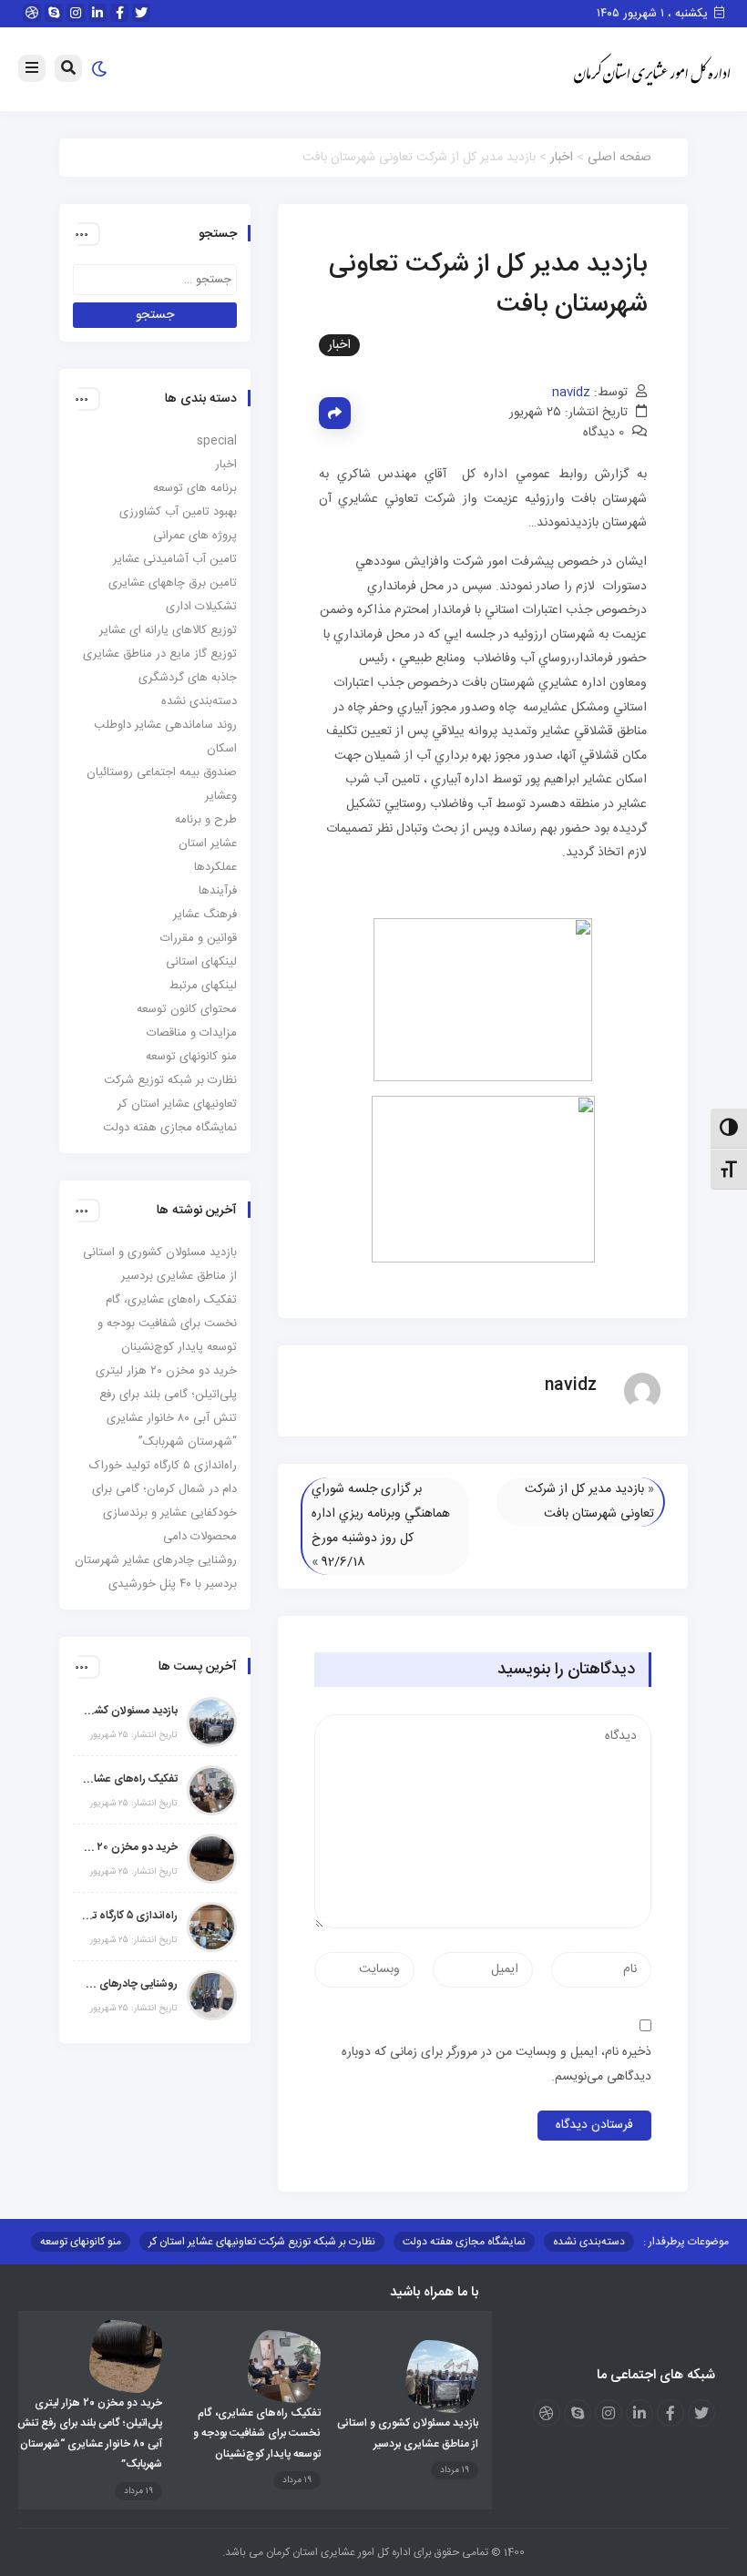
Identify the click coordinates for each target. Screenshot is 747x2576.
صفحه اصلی (619, 158)
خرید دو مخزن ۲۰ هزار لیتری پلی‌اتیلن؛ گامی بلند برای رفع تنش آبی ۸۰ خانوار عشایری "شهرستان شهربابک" (130, 1847)
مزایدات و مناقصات (192, 1033)
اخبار (562, 158)
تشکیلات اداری (201, 607)
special (217, 441)
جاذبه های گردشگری (188, 678)
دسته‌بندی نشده (199, 701)
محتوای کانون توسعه (187, 1009)
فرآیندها (218, 891)
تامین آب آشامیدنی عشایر (175, 559)
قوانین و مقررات (199, 938)
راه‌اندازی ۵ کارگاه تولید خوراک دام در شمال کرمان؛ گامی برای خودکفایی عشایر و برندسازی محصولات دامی (130, 1916)
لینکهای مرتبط (203, 986)
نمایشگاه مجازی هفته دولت (170, 1128)
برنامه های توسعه (195, 488)
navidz (571, 393)
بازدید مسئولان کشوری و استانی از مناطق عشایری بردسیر (130, 1711)
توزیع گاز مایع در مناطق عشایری (160, 654)
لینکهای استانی (201, 962)
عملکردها (215, 867)
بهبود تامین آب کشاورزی (178, 512)
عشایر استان (208, 843)
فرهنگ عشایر (205, 915)
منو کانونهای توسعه (191, 1057)
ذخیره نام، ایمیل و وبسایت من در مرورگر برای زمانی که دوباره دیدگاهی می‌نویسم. (496, 2065)
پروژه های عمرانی (195, 536)
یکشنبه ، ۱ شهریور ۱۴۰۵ (654, 14)
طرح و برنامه (206, 820)
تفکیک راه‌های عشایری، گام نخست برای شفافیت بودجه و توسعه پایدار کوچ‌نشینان (167, 1324)
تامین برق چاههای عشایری (173, 583)
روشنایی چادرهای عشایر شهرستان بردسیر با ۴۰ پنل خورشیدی (130, 1984)
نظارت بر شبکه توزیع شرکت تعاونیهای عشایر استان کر (262, 2242)
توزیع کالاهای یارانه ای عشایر (168, 630)
